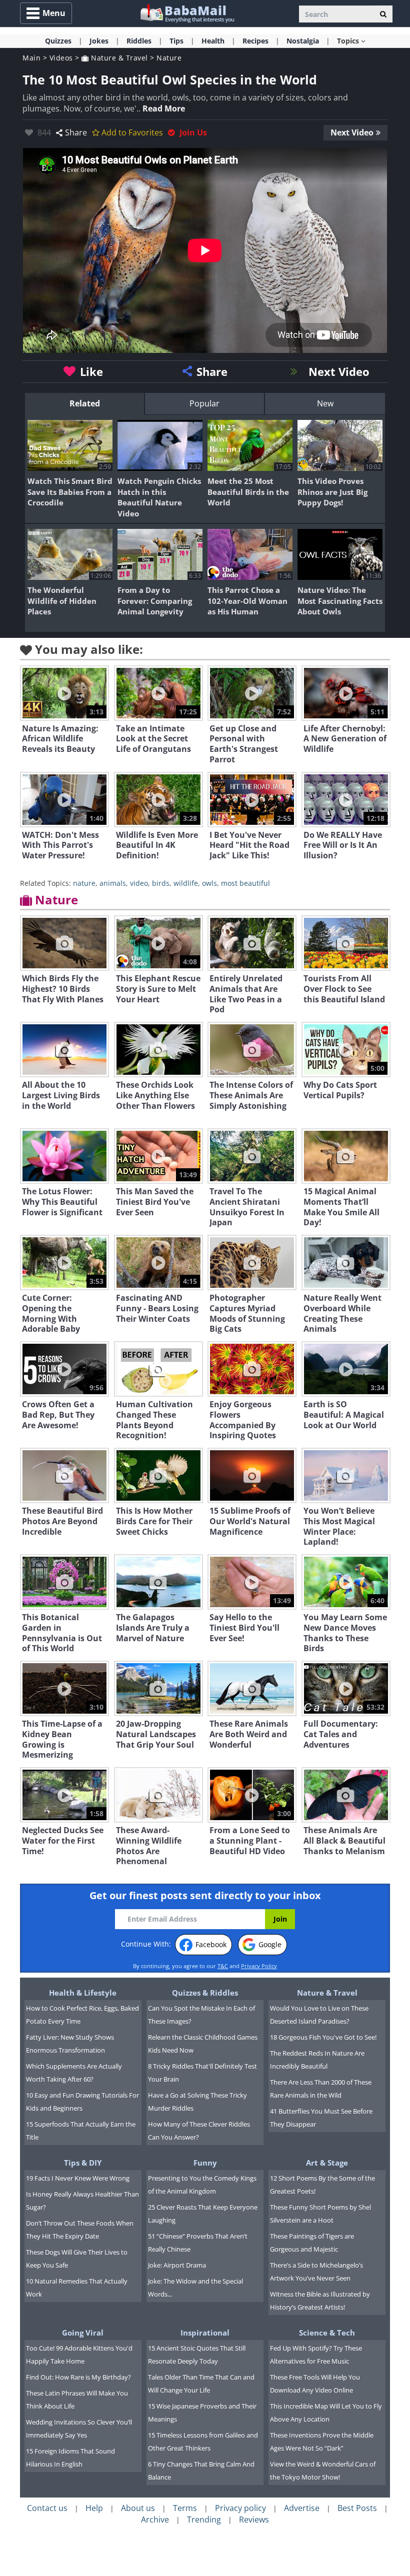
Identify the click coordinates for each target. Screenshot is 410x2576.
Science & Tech (327, 2333)
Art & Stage (327, 2163)
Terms (185, 2508)
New (325, 403)
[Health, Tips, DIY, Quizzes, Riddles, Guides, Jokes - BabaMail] (187, 13)
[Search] (383, 14)
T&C (223, 1966)
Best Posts (357, 2508)
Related (85, 403)
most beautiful (245, 883)
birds (161, 883)
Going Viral (83, 2333)
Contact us (47, 2508)
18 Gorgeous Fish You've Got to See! (323, 2037)
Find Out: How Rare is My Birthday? (78, 2377)
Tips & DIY (83, 2163)
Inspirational (205, 2333)
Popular (204, 403)
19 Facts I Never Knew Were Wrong (78, 2178)
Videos (61, 58)
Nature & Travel (118, 58)
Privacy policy (240, 2508)
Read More (164, 108)
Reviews (254, 2520)
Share (76, 132)
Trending (204, 2520)
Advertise (302, 2508)
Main (31, 58)
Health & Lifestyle (83, 1993)
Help (94, 2508)
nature (84, 883)
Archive (155, 2520)
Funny (205, 2163)
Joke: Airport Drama (177, 2265)
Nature (169, 58)
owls (209, 883)
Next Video (352, 132)
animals (113, 883)
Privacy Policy (259, 1966)
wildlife (186, 883)
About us (138, 2508)
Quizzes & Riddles (205, 1993)
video (139, 883)
